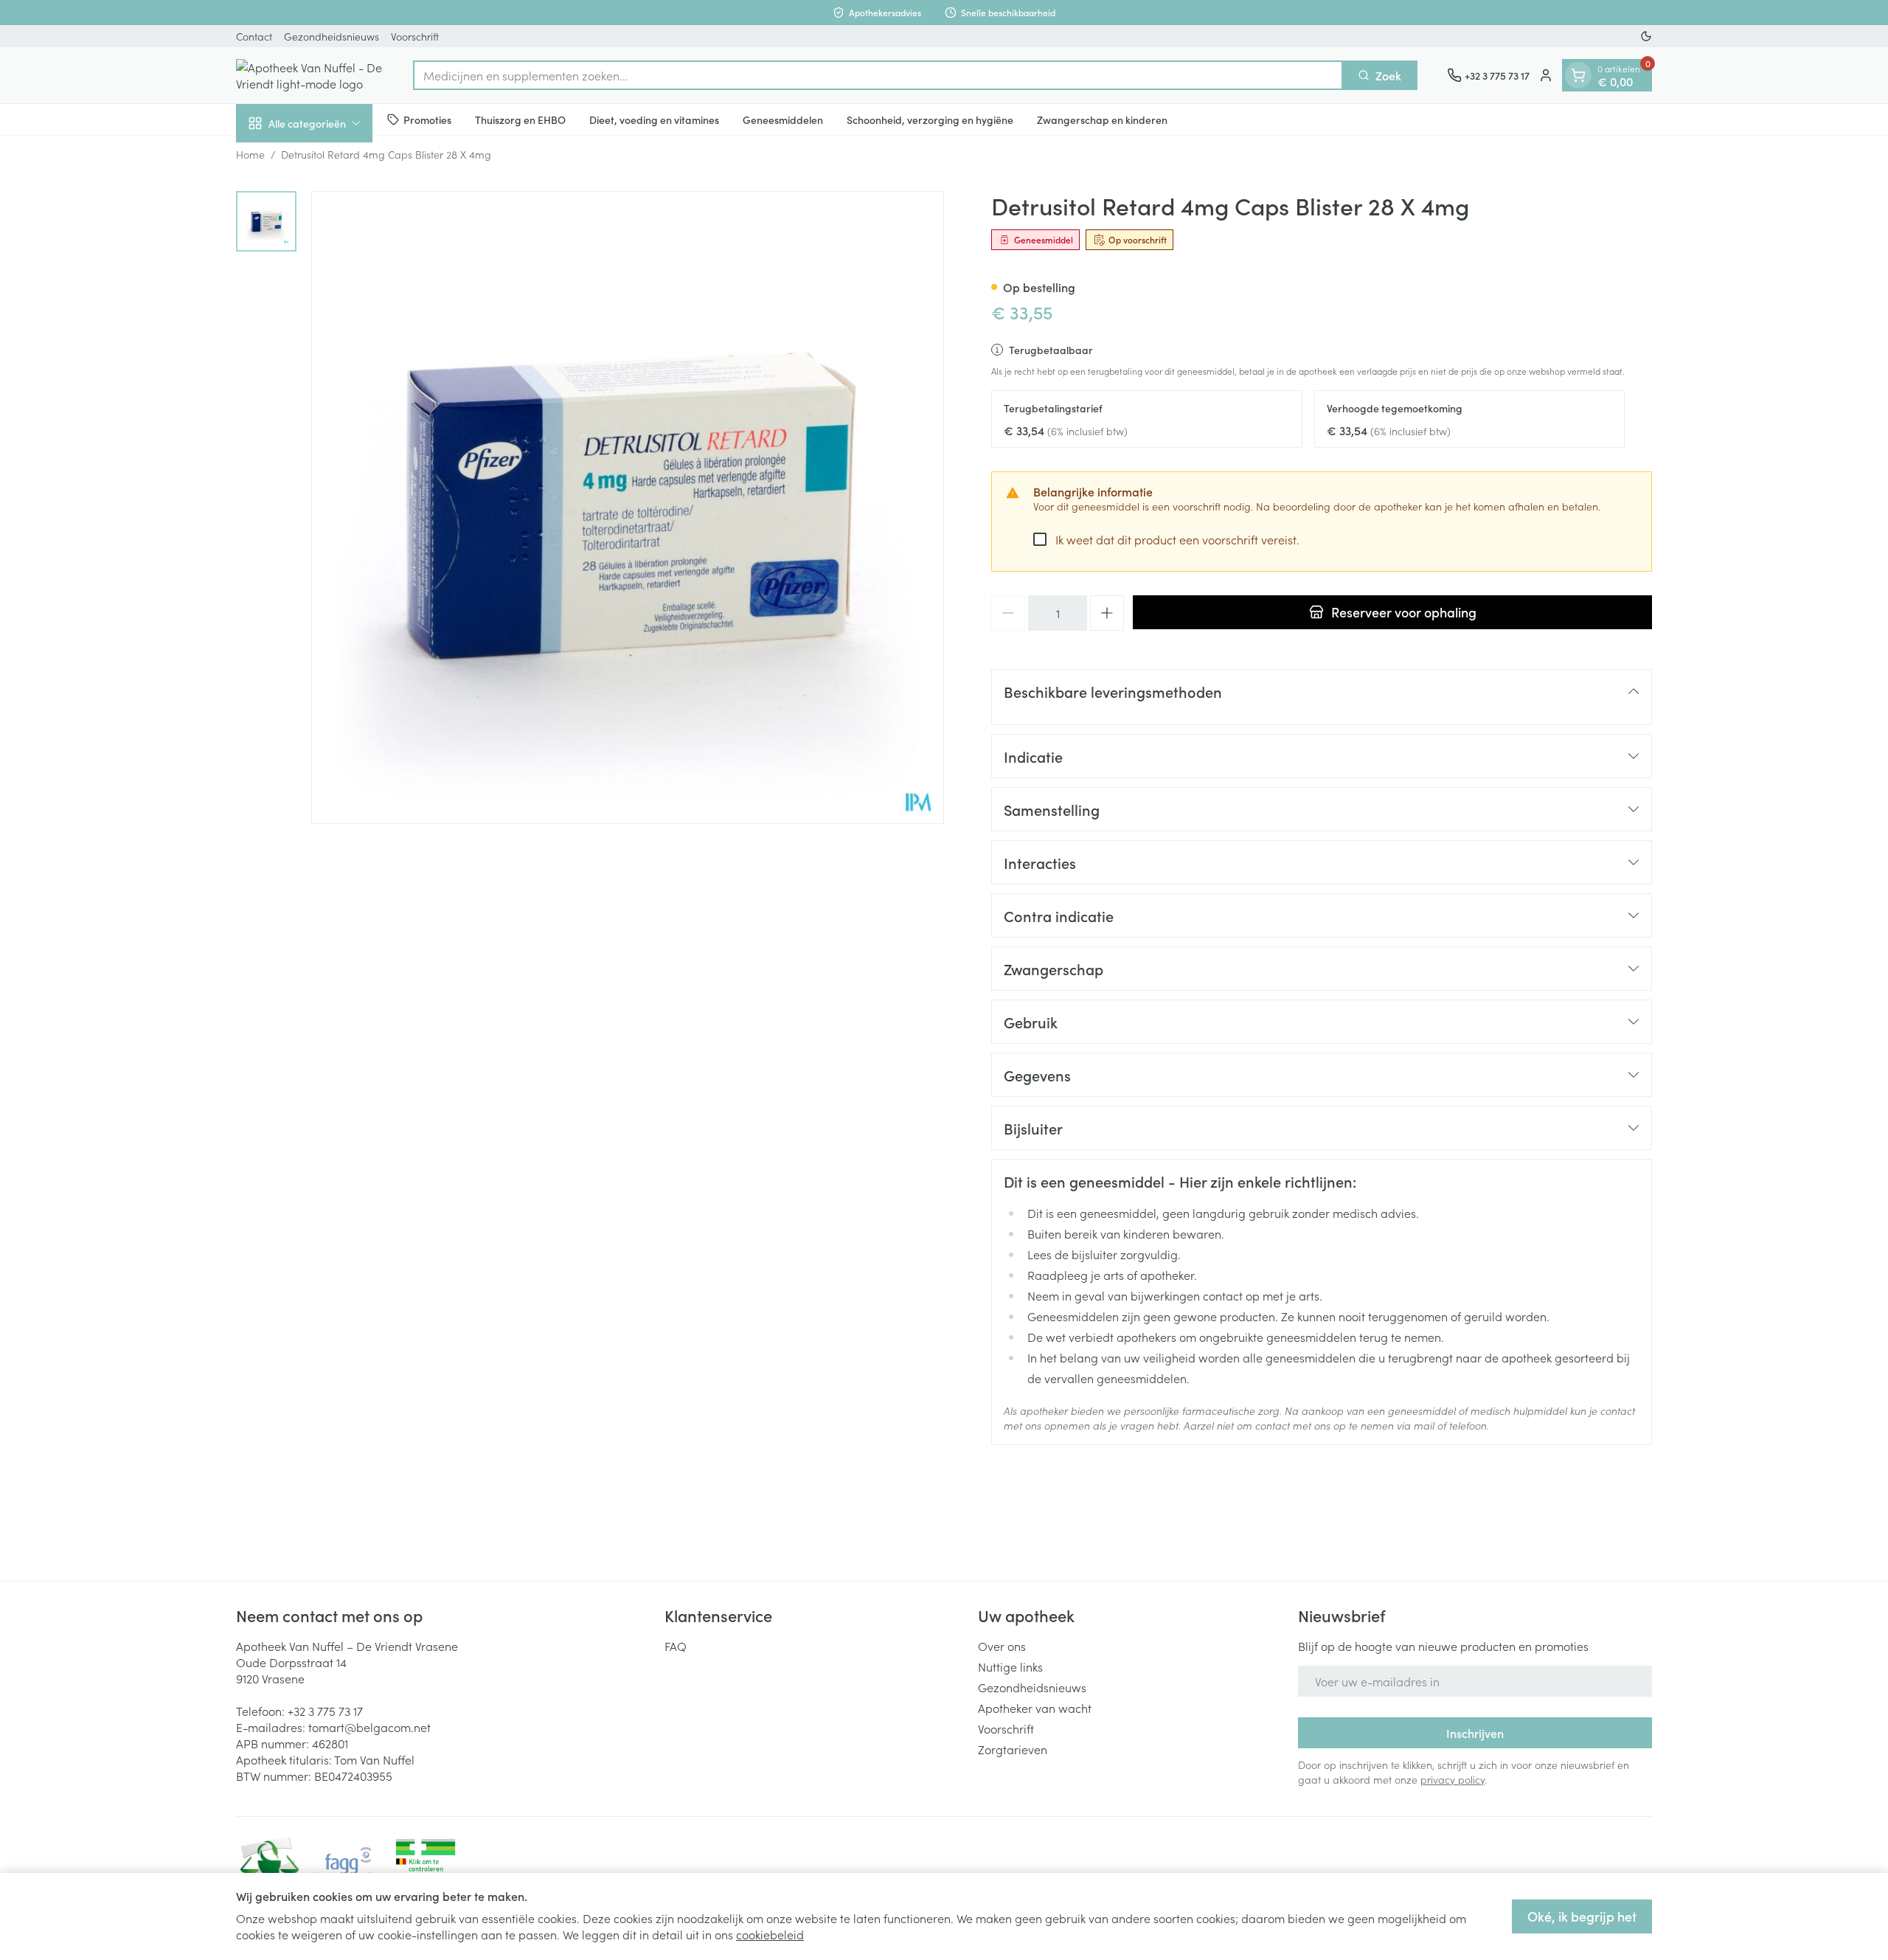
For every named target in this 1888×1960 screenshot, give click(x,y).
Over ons (1002, 1646)
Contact (254, 36)
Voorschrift (415, 36)
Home (250, 154)
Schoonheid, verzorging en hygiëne (930, 119)
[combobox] (878, 75)
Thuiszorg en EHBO (520, 119)
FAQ (676, 1646)
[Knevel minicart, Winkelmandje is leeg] (1578, 75)
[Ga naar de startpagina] (310, 75)
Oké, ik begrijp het (1582, 1916)
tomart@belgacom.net (369, 1727)
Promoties (427, 119)
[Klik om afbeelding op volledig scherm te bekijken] (628, 508)
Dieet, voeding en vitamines (654, 119)
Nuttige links (1010, 1666)
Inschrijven (1475, 1733)
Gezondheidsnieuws (332, 36)
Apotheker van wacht (1035, 1708)
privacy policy (1453, 1779)
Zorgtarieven (1013, 1749)
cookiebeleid (770, 1934)
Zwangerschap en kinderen (1102, 119)
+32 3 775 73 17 (325, 1711)
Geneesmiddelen (783, 119)
